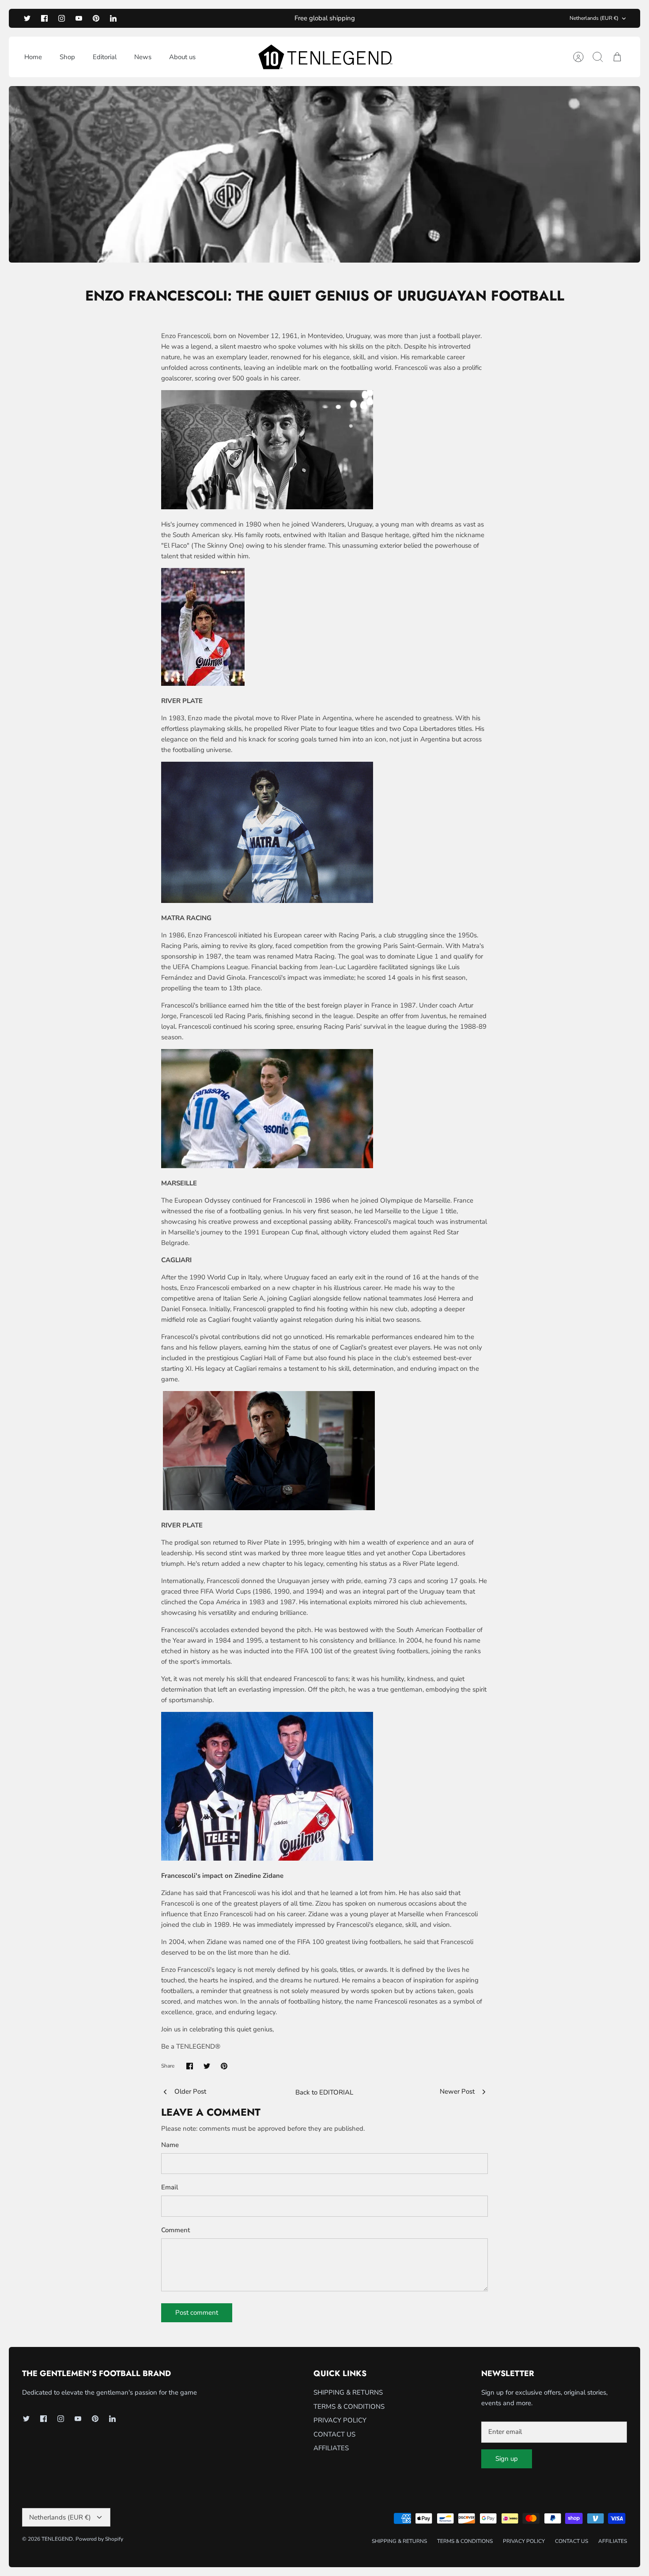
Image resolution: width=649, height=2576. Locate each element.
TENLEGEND (57, 2539)
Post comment (197, 2313)
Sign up (507, 2459)
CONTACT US (334, 2434)
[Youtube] (79, 18)
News (143, 57)
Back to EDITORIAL (324, 2092)
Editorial (105, 57)
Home (33, 57)
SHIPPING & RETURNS (348, 2392)
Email (170, 2187)
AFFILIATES (331, 2448)
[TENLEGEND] (325, 57)
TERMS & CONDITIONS (349, 2407)
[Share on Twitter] (207, 2066)
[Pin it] (224, 2066)
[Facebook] (44, 18)
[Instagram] (62, 18)
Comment (175, 2230)
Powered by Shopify (99, 2539)
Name (170, 2145)
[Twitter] (27, 18)
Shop (67, 57)
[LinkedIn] (113, 18)
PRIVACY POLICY (340, 2420)
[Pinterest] (96, 18)
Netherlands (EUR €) (594, 18)
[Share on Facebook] (190, 2066)
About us (182, 57)
